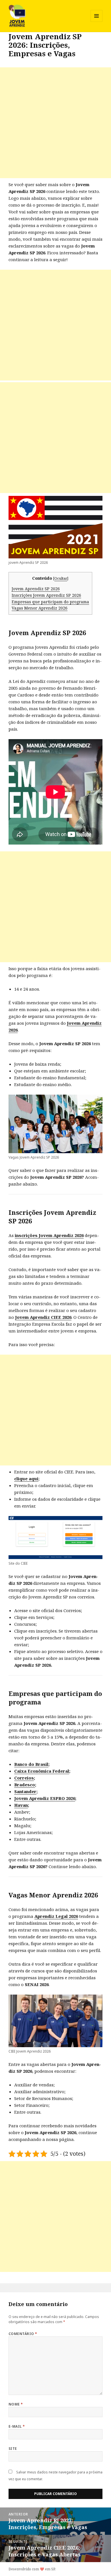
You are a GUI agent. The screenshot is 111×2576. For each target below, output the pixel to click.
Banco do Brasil (31, 1764)
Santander (25, 1791)
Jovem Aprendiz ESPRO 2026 (45, 1798)
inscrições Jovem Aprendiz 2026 (49, 1235)
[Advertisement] (55, 123)
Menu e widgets (97, 22)
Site (13, 2449)
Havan (21, 1805)
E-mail (17, 2426)
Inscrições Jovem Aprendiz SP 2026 (46, 595)
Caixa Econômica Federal (42, 1771)
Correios (24, 1778)
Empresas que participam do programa (50, 602)
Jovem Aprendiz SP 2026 (36, 589)
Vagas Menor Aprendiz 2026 (40, 608)
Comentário (23, 2334)
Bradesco (25, 1785)
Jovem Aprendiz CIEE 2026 (43, 1317)
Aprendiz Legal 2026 (56, 1916)
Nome (16, 2404)
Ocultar (61, 578)
